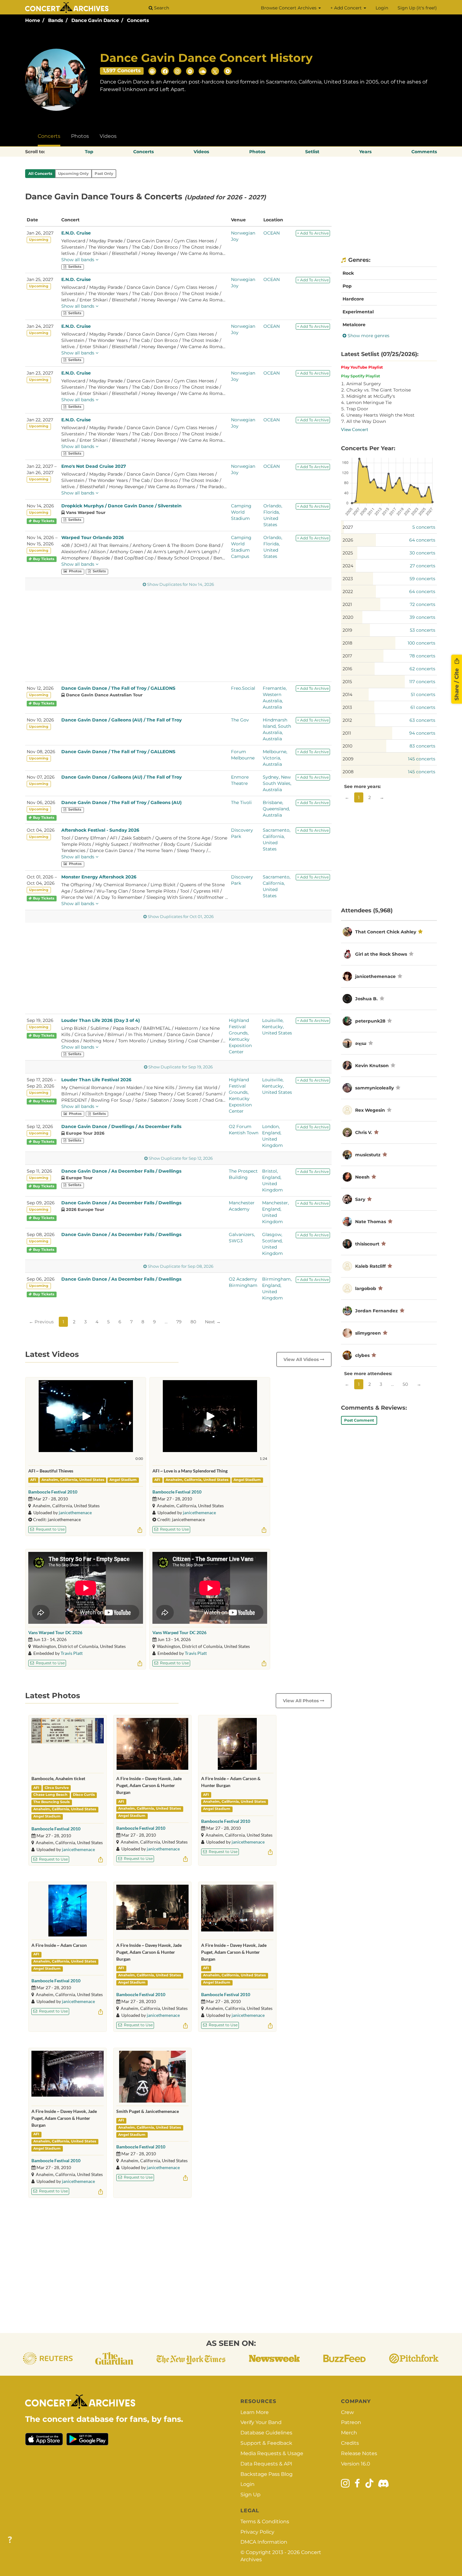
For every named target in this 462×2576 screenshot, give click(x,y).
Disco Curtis (84, 1795)
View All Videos (302, 1359)
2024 (348, 566)
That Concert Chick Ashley (386, 932)
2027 (348, 527)
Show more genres (368, 336)
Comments (424, 152)
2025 (348, 553)
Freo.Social (243, 688)
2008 (348, 772)
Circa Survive (57, 1788)
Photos (80, 136)
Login (382, 8)
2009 (348, 759)
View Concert (355, 429)
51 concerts (423, 694)
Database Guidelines (266, 2433)
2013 (347, 707)
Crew (347, 2412)
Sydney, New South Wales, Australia (277, 783)
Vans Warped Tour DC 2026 (55, 1632)
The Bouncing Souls (52, 1802)
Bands (56, 20)
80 (193, 1322)
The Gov (240, 720)
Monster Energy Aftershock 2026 (99, 877)
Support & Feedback (266, 2443)
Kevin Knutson (372, 1066)
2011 (347, 733)
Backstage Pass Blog (267, 2474)
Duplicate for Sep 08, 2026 (181, 1266)
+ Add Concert (347, 8)
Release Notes (359, 2453)
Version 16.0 (356, 2464)
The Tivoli (241, 802)
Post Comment (359, 1420)
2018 (347, 643)
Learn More (255, 2412)
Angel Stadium (123, 1480)
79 (179, 1322)
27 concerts (423, 566)
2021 (347, 604)
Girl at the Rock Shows (381, 954)
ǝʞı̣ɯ (361, 1043)
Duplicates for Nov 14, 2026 (181, 584)
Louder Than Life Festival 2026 (96, 1080)
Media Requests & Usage (272, 2453)
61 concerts (423, 707)
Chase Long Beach (50, 1795)
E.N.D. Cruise (76, 233)
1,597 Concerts (122, 70)
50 (405, 1384)
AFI (33, 1480)
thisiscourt (367, 1244)
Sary (360, 1199)
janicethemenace (75, 1512)
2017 (347, 656)
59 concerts (422, 579)
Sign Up (250, 2495)
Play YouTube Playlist (362, 367)
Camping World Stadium (241, 512)
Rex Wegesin (370, 1110)
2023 (348, 579)
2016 (347, 669)
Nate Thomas (371, 1222)
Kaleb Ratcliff (370, 1266)
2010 (347, 746)
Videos (108, 136)
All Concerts (40, 173)
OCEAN (272, 233)
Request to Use (50, 1529)
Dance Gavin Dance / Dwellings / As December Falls (121, 1126)
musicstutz (368, 1155)
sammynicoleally (374, 1088)
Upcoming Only (73, 173)
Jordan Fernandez (377, 1311)
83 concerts (422, 746)
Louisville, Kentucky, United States (277, 1027)
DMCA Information (264, 2542)
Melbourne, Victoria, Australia (275, 758)
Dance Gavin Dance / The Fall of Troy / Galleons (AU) (121, 802)
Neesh (362, 1177)
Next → (213, 1322)
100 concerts (421, 643)
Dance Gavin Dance (95, 20)
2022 (348, 591)
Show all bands (78, 260)
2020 (348, 617)
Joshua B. (366, 999)
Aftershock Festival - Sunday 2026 (100, 830)
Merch (349, 2433)
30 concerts (422, 553)
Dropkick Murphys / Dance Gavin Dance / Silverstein (121, 506)
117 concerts (422, 682)
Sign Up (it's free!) (417, 8)
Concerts (138, 20)
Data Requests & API (266, 2464)
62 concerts (422, 669)
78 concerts (422, 656)
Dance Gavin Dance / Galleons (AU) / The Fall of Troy (121, 720)
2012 (347, 720)
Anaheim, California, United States (73, 1480)
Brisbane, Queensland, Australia (276, 809)
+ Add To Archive (313, 233)
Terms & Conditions (265, 2522)
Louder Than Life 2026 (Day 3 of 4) (101, 1020)
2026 (348, 540)
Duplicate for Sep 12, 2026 (181, 1158)
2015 (347, 682)
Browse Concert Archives (289, 8)
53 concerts (423, 630)
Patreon (351, 2422)
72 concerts (423, 604)
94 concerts (422, 733)
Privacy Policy (257, 2532)
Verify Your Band (261, 2422)
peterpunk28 (370, 1021)
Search (161, 8)
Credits (350, 2443)
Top (89, 152)
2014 (347, 694)
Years (365, 152)
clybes (362, 1355)
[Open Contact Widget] (10, 2540)
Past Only (104, 173)
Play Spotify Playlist (360, 376)
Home (33, 20)
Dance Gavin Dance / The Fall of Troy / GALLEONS (118, 688)
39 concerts (422, 617)
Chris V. (364, 1132)
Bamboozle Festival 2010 (53, 1492)
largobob (366, 1288)
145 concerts (422, 759)
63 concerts (422, 720)
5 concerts (424, 527)
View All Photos (301, 1701)
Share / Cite (457, 684)
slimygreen (368, 1333)
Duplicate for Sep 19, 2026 (181, 1067)
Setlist (312, 152)
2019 (347, 630)
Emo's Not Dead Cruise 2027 (94, 466)
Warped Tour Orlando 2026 (93, 537)
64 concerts (422, 540)
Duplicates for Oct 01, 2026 (181, 917)
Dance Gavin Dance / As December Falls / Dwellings (121, 1171)
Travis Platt (72, 1653)
